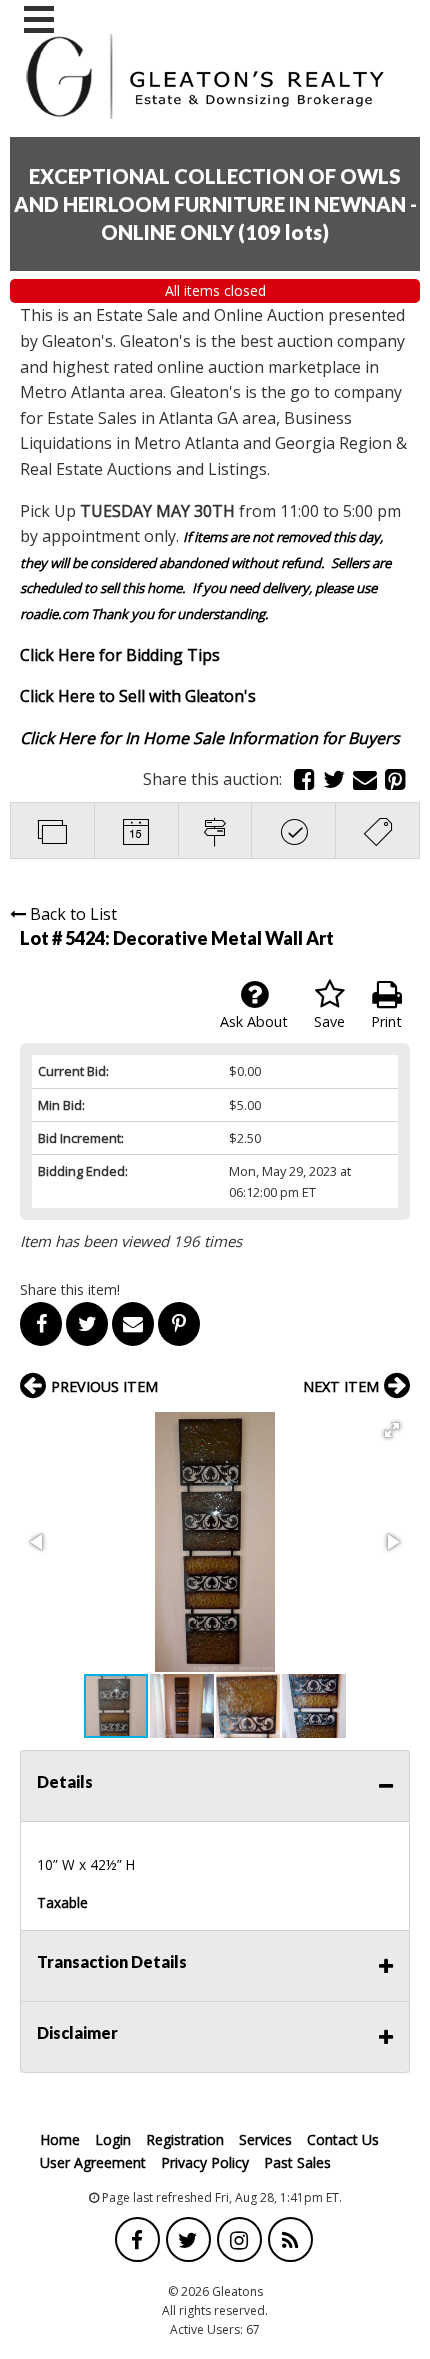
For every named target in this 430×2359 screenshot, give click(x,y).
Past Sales (297, 2162)
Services (265, 2139)
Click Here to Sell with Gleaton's (138, 696)
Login (113, 2139)
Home (60, 2139)
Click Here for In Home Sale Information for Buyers (210, 738)
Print (386, 1021)
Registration (185, 2139)
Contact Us (343, 2139)
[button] (392, 1430)
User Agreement (93, 2162)
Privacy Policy (205, 2162)
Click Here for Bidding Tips (120, 655)
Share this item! (70, 1289)
